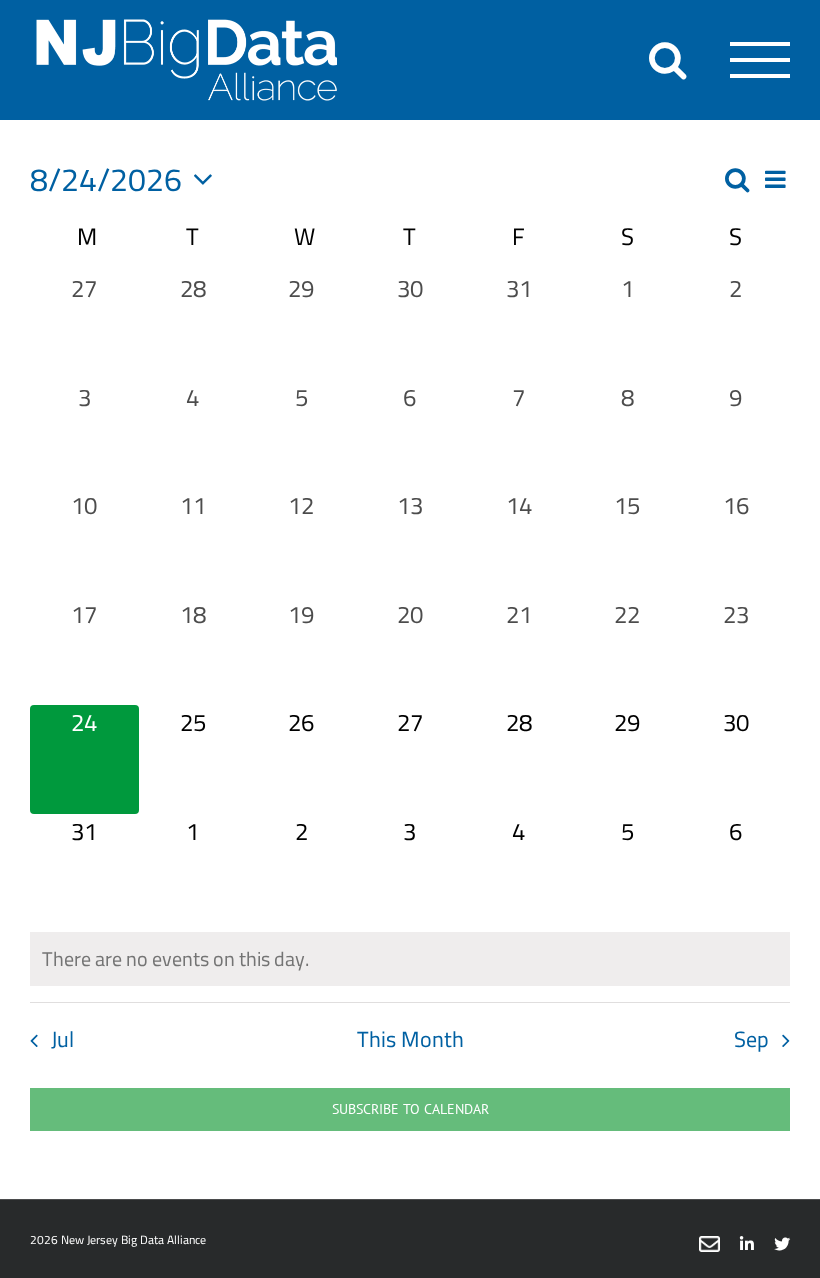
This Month (410, 1039)
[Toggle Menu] (760, 60)
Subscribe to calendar (410, 1109)
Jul (62, 1039)
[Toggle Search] (667, 59)
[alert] (410, 959)
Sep (751, 1039)
